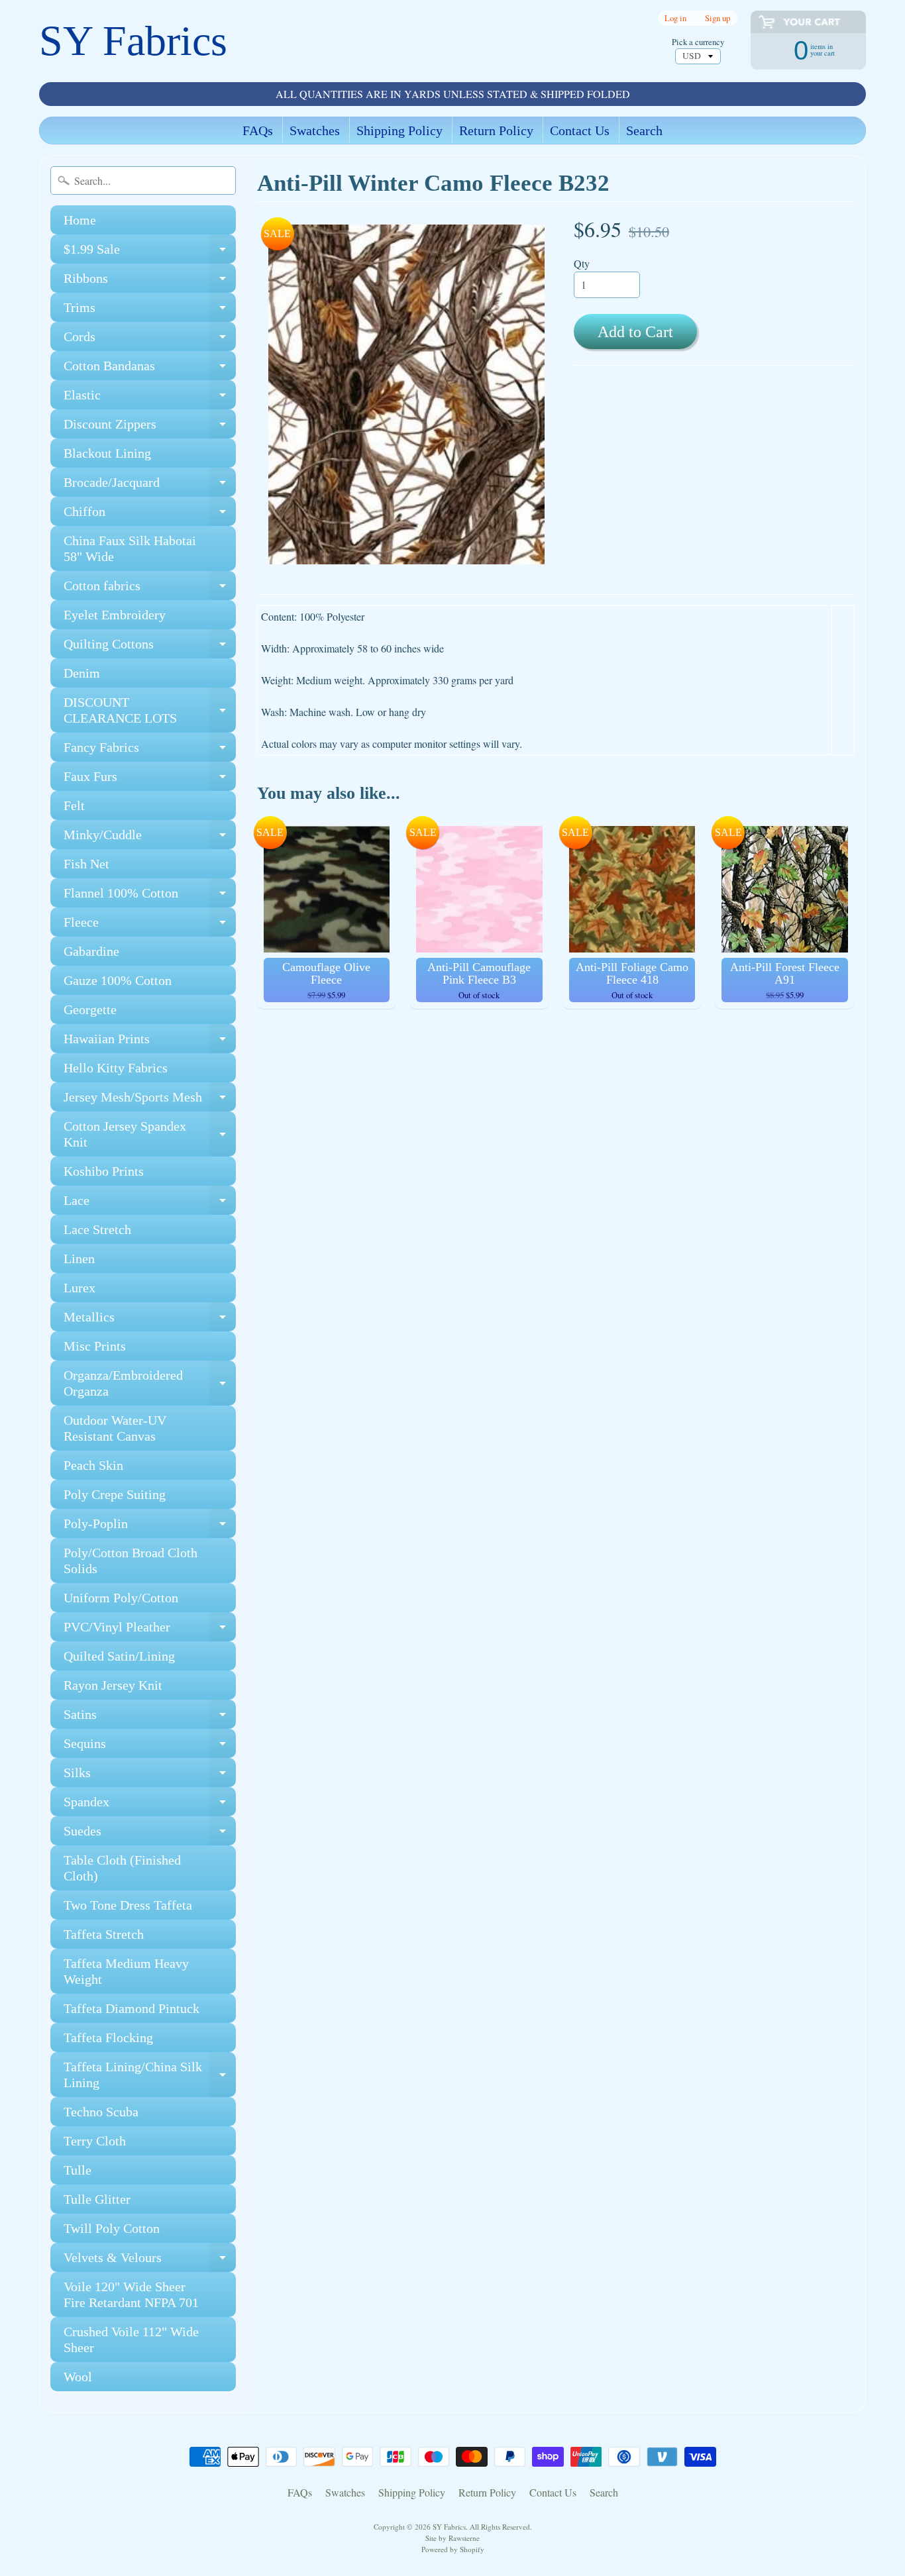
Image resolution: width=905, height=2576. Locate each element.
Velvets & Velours (150, 2261)
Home (80, 220)
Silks (150, 1776)
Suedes (150, 1834)
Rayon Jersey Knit (113, 1685)
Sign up (718, 18)
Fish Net (86, 864)
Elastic (150, 398)
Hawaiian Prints (150, 1042)
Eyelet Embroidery (115, 615)
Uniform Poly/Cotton (121, 1598)
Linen (79, 1259)
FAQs (258, 130)
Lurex (80, 1288)
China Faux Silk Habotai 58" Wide (130, 548)
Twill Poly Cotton (112, 2228)
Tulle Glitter (97, 2199)
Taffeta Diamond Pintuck (132, 2008)
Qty (582, 263)
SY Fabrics (133, 41)
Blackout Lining (107, 453)
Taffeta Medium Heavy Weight (126, 1971)
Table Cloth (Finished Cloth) (122, 1868)
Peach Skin (93, 1465)
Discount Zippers (150, 428)
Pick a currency (698, 42)
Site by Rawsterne (452, 2538)
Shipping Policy (399, 130)
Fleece (150, 926)
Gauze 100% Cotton (118, 980)
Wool (78, 2377)
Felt (74, 805)
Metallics (150, 1320)
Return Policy (496, 130)
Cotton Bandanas (150, 369)
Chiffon (150, 515)
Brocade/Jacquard (150, 486)
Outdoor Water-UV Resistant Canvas (115, 1428)
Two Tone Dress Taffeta (128, 1905)
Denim (82, 673)
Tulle (78, 2170)
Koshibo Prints (104, 1171)
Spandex (150, 1805)
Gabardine (91, 951)
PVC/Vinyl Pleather (150, 1630)
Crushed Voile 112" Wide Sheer (131, 2340)
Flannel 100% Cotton (150, 897)
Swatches (315, 130)
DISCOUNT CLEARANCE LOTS (150, 711)
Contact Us (580, 130)
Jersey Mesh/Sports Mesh (150, 1101)
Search (644, 130)
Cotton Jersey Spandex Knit (150, 1135)
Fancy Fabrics (150, 751)
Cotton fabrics (150, 589)
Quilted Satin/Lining (119, 1656)
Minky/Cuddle (150, 838)
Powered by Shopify (453, 2549)
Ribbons (150, 282)
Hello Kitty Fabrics (116, 1068)
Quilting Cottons (150, 647)
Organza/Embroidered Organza (150, 1384)
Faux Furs (150, 780)
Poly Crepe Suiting (115, 1494)
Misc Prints (95, 1346)
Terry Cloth (95, 2141)
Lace (150, 1204)
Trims (150, 311)
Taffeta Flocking (108, 2037)
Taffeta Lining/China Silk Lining (150, 2075)
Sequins (150, 1747)
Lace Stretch (97, 1229)
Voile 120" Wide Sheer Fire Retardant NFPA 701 (131, 2294)
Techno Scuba (101, 2112)
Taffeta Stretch (104, 1934)
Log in (675, 18)
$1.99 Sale (150, 253)
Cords (150, 340)
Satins (150, 1718)
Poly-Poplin (150, 1527)
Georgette (90, 1009)
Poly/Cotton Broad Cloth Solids (131, 1561)
